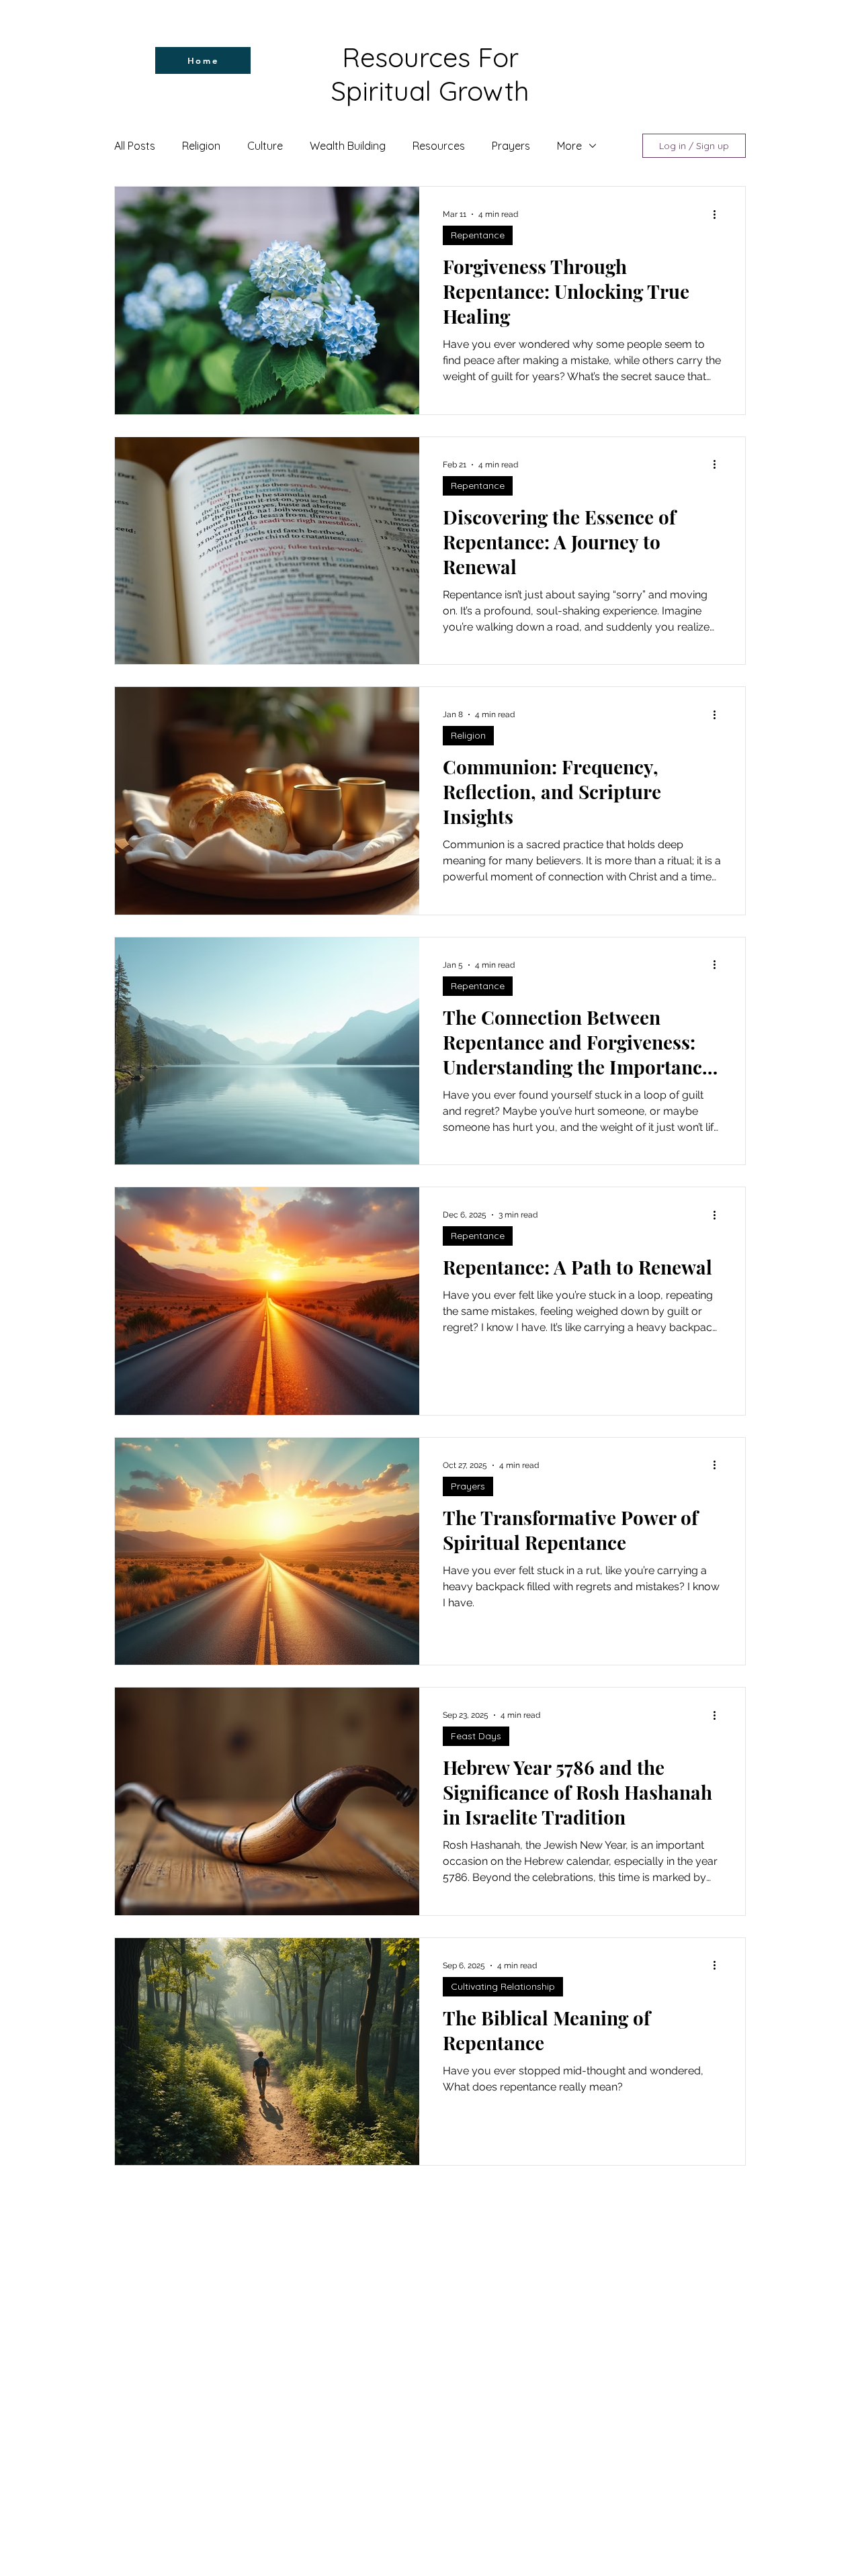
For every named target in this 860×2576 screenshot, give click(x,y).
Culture (265, 146)
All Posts (135, 146)
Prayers (511, 146)
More (569, 146)
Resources (439, 146)
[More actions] (719, 214)
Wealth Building (348, 146)
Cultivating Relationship (503, 1986)
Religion (201, 146)
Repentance (478, 235)
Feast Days (476, 1736)
